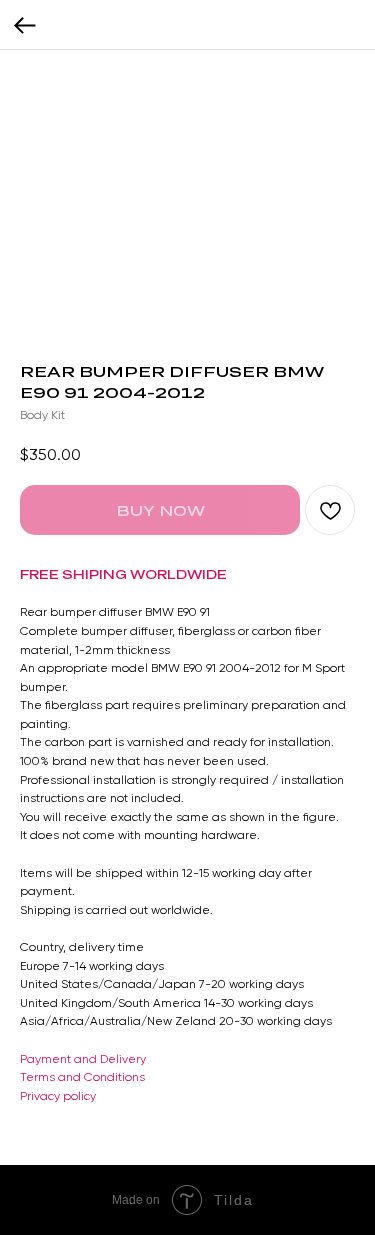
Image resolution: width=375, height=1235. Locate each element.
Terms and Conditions (82, 1077)
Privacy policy (58, 1096)
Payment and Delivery (83, 1059)
